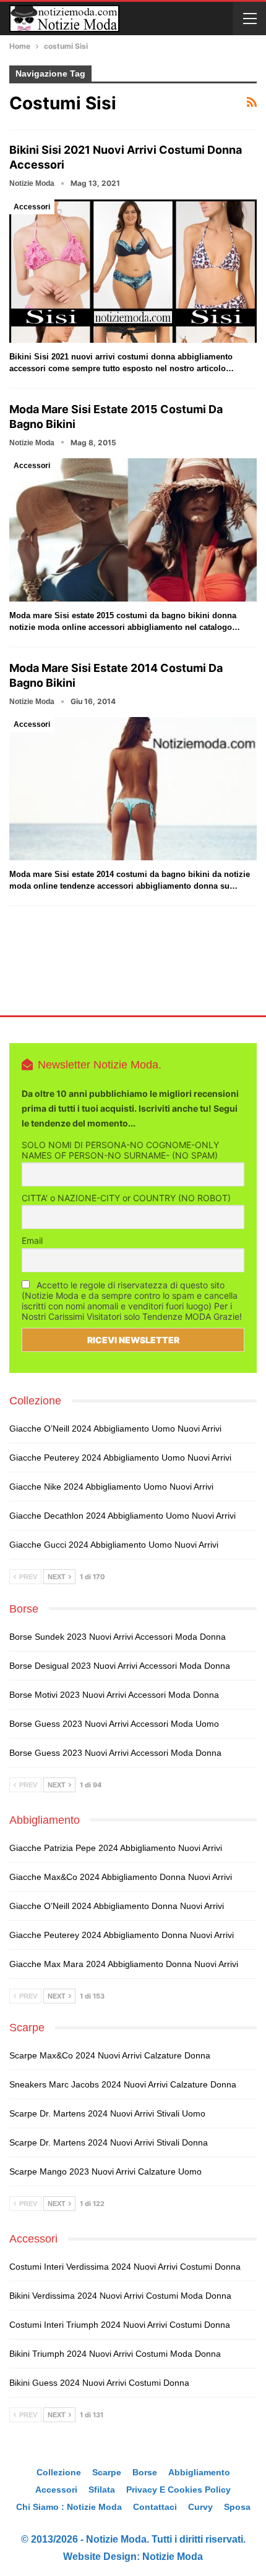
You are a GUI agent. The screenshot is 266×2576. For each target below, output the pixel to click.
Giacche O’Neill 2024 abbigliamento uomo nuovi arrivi (115, 1429)
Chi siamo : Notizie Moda (69, 2507)
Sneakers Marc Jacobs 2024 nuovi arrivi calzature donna (123, 2084)
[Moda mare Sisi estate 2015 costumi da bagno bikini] (133, 530)
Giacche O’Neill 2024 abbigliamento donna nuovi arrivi (117, 1906)
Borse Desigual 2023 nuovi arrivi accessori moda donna (120, 1666)
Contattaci (155, 2507)
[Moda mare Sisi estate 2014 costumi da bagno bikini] (133, 789)
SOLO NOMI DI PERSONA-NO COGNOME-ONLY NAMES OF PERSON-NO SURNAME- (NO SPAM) (120, 1150)
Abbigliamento (199, 2472)
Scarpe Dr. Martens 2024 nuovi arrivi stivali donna (109, 2142)
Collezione (59, 2472)
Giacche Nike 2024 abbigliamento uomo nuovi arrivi (111, 1487)
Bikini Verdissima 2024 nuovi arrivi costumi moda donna (120, 2296)
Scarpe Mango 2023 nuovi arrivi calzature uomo (105, 2171)
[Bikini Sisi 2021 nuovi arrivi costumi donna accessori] (133, 271)
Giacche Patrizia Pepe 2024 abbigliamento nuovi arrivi (116, 1848)
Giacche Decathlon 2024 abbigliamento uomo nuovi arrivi (122, 1516)
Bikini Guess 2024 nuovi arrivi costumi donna (99, 2383)
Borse (145, 2472)
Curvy (200, 2507)
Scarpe (107, 2472)
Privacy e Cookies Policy (178, 2490)
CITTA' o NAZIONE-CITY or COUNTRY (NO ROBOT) (126, 1198)
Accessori (32, 207)
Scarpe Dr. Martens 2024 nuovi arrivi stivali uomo (107, 2113)
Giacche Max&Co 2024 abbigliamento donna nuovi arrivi (121, 1877)
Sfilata (102, 2490)
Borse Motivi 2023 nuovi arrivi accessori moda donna (114, 1695)
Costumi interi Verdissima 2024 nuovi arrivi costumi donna (125, 2267)
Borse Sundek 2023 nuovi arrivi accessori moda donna (118, 1637)
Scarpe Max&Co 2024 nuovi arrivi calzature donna (110, 2055)
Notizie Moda (173, 2557)
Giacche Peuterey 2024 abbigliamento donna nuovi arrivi (122, 1935)
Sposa (237, 2507)
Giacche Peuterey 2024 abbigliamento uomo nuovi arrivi (120, 1458)
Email (32, 1240)
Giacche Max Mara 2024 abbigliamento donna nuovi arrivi (124, 1964)
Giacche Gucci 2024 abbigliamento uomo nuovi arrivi (114, 1545)
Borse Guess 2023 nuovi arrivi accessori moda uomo (114, 1724)
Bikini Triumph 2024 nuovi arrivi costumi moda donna (115, 2354)
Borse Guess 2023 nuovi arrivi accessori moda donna (115, 1753)
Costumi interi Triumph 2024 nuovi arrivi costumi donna (120, 2325)
